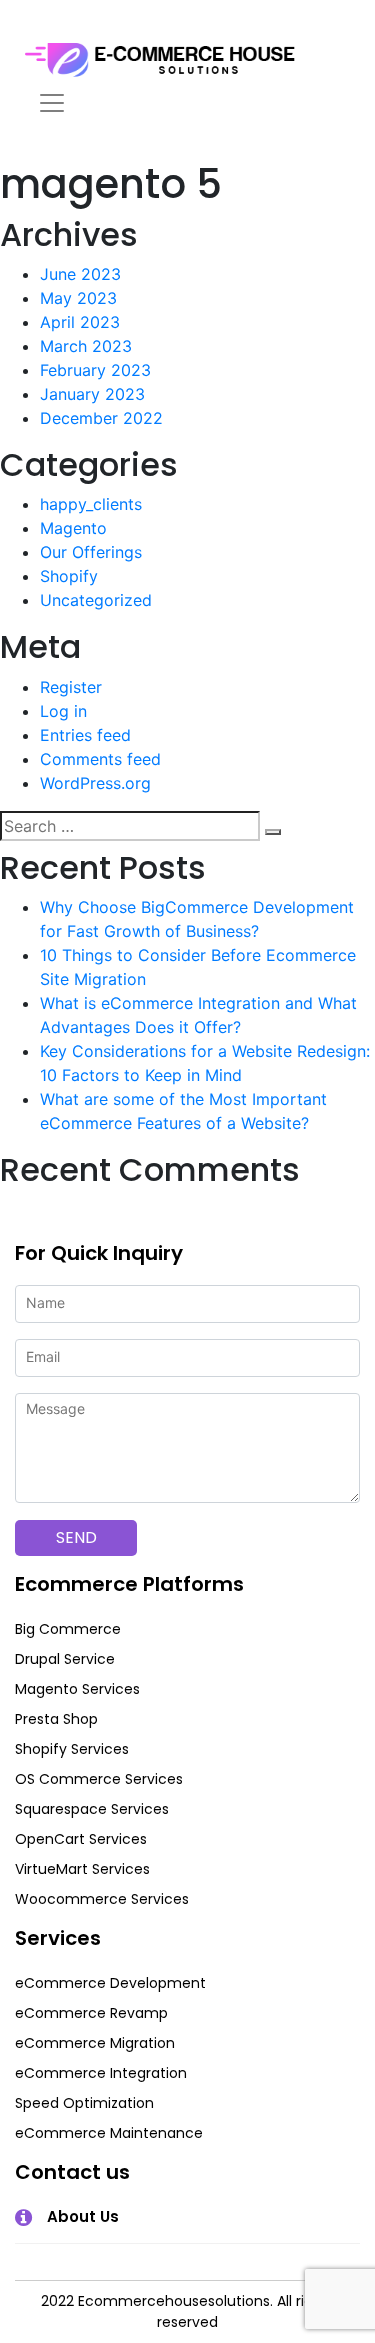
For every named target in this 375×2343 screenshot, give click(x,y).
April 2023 (80, 322)
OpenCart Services (81, 1839)
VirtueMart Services (82, 1869)
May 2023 (78, 298)
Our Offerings (91, 552)
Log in (63, 711)
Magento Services (77, 1689)
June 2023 (80, 274)
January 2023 (92, 394)
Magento (73, 528)
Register (71, 687)
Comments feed (100, 759)
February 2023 (95, 370)
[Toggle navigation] (52, 103)
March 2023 (86, 346)
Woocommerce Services (102, 1899)
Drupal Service (65, 1659)
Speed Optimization (84, 2103)
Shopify (69, 576)
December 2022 (101, 418)
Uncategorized (96, 600)
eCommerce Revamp (91, 2013)
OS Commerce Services (99, 1779)
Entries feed (85, 735)
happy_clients (91, 504)
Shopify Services (72, 1749)
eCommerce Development (110, 1983)
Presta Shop (56, 1719)
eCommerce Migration (95, 2043)
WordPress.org (95, 783)
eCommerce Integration (101, 2073)
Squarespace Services (92, 1809)
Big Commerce (68, 1629)
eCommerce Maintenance (109, 2133)
